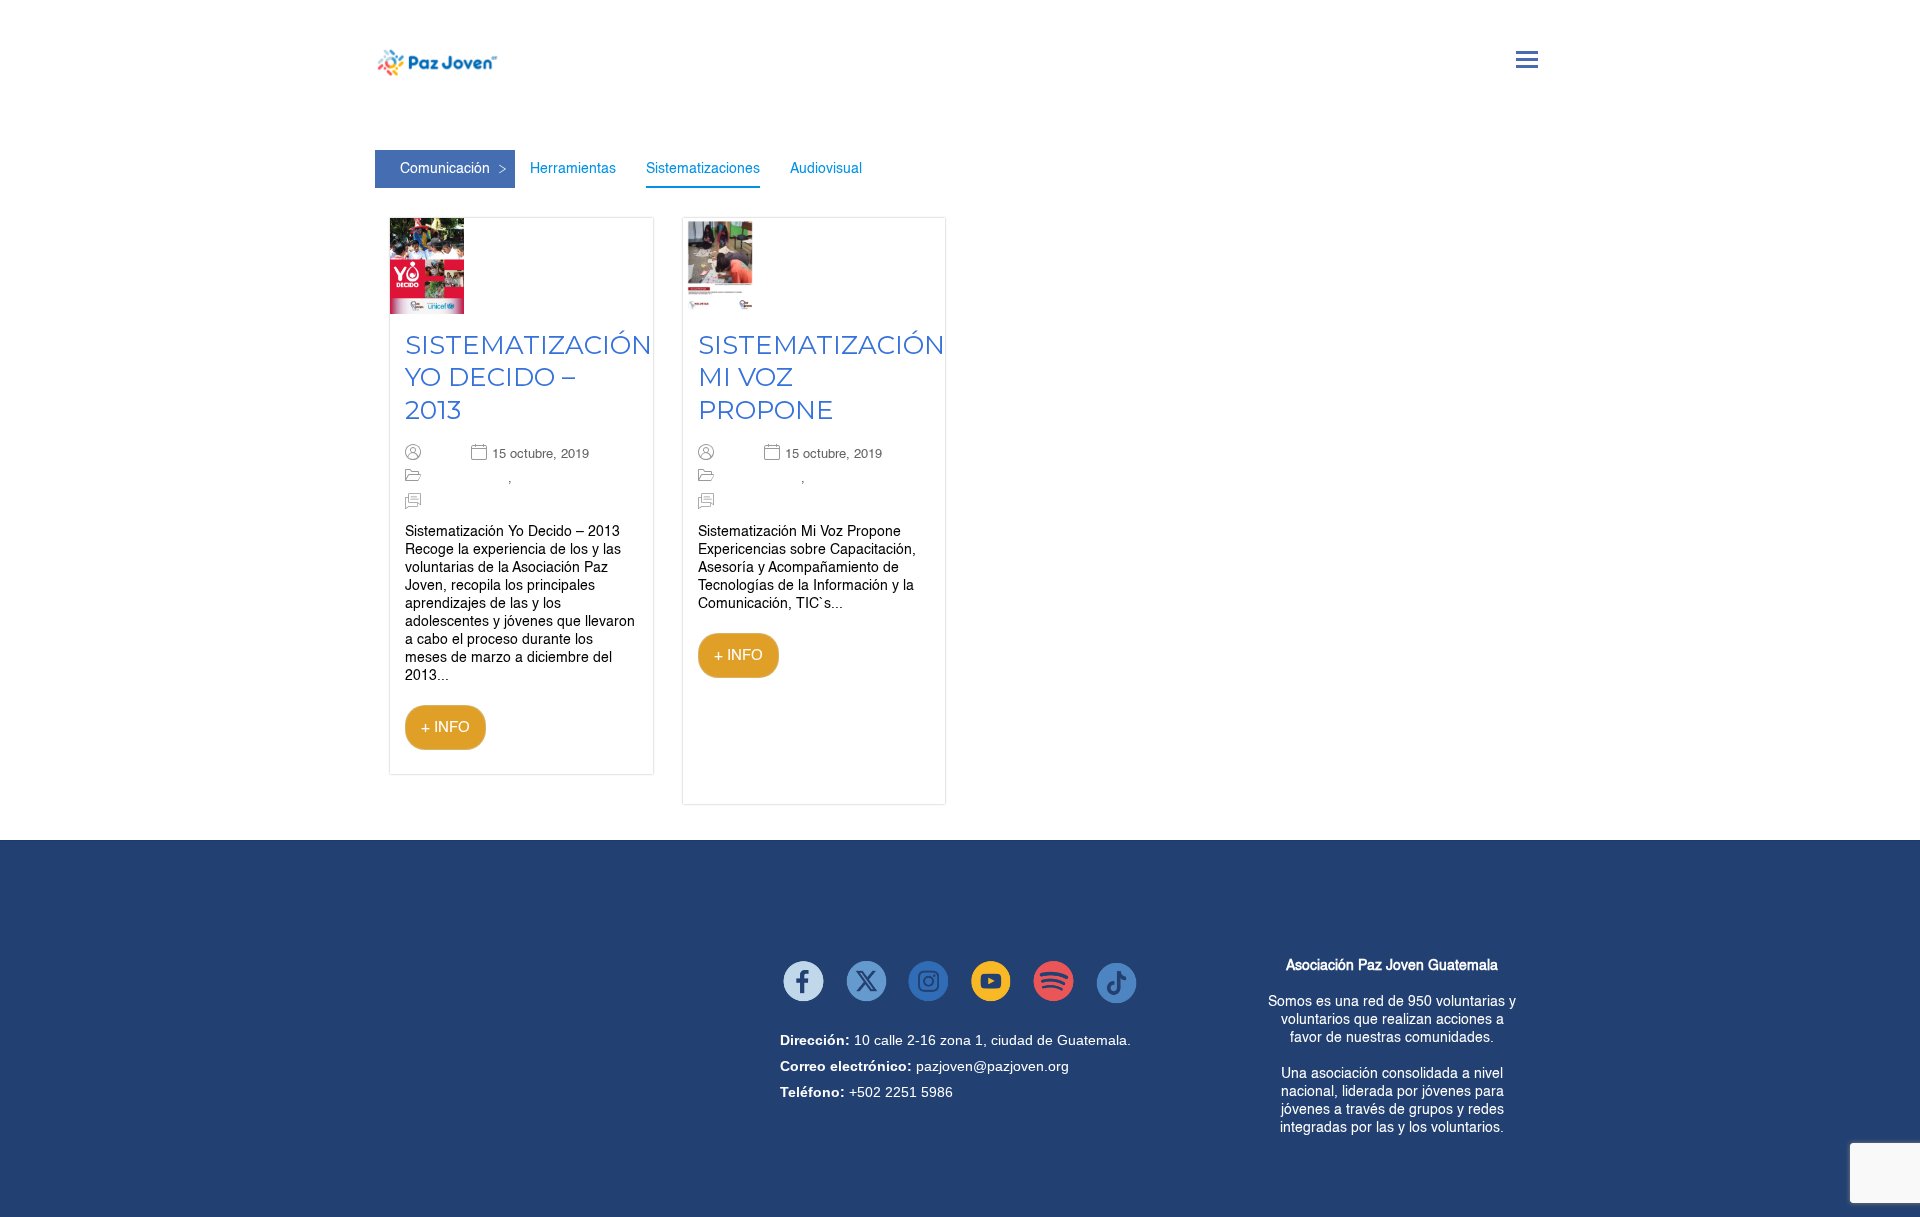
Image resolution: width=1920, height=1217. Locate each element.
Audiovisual (826, 169)
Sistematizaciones (703, 169)
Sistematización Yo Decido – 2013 (528, 377)
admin (443, 454)
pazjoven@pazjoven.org (992, 1066)
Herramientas (573, 169)
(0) (433, 502)
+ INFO (445, 727)
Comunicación (445, 169)
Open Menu (1527, 59)
